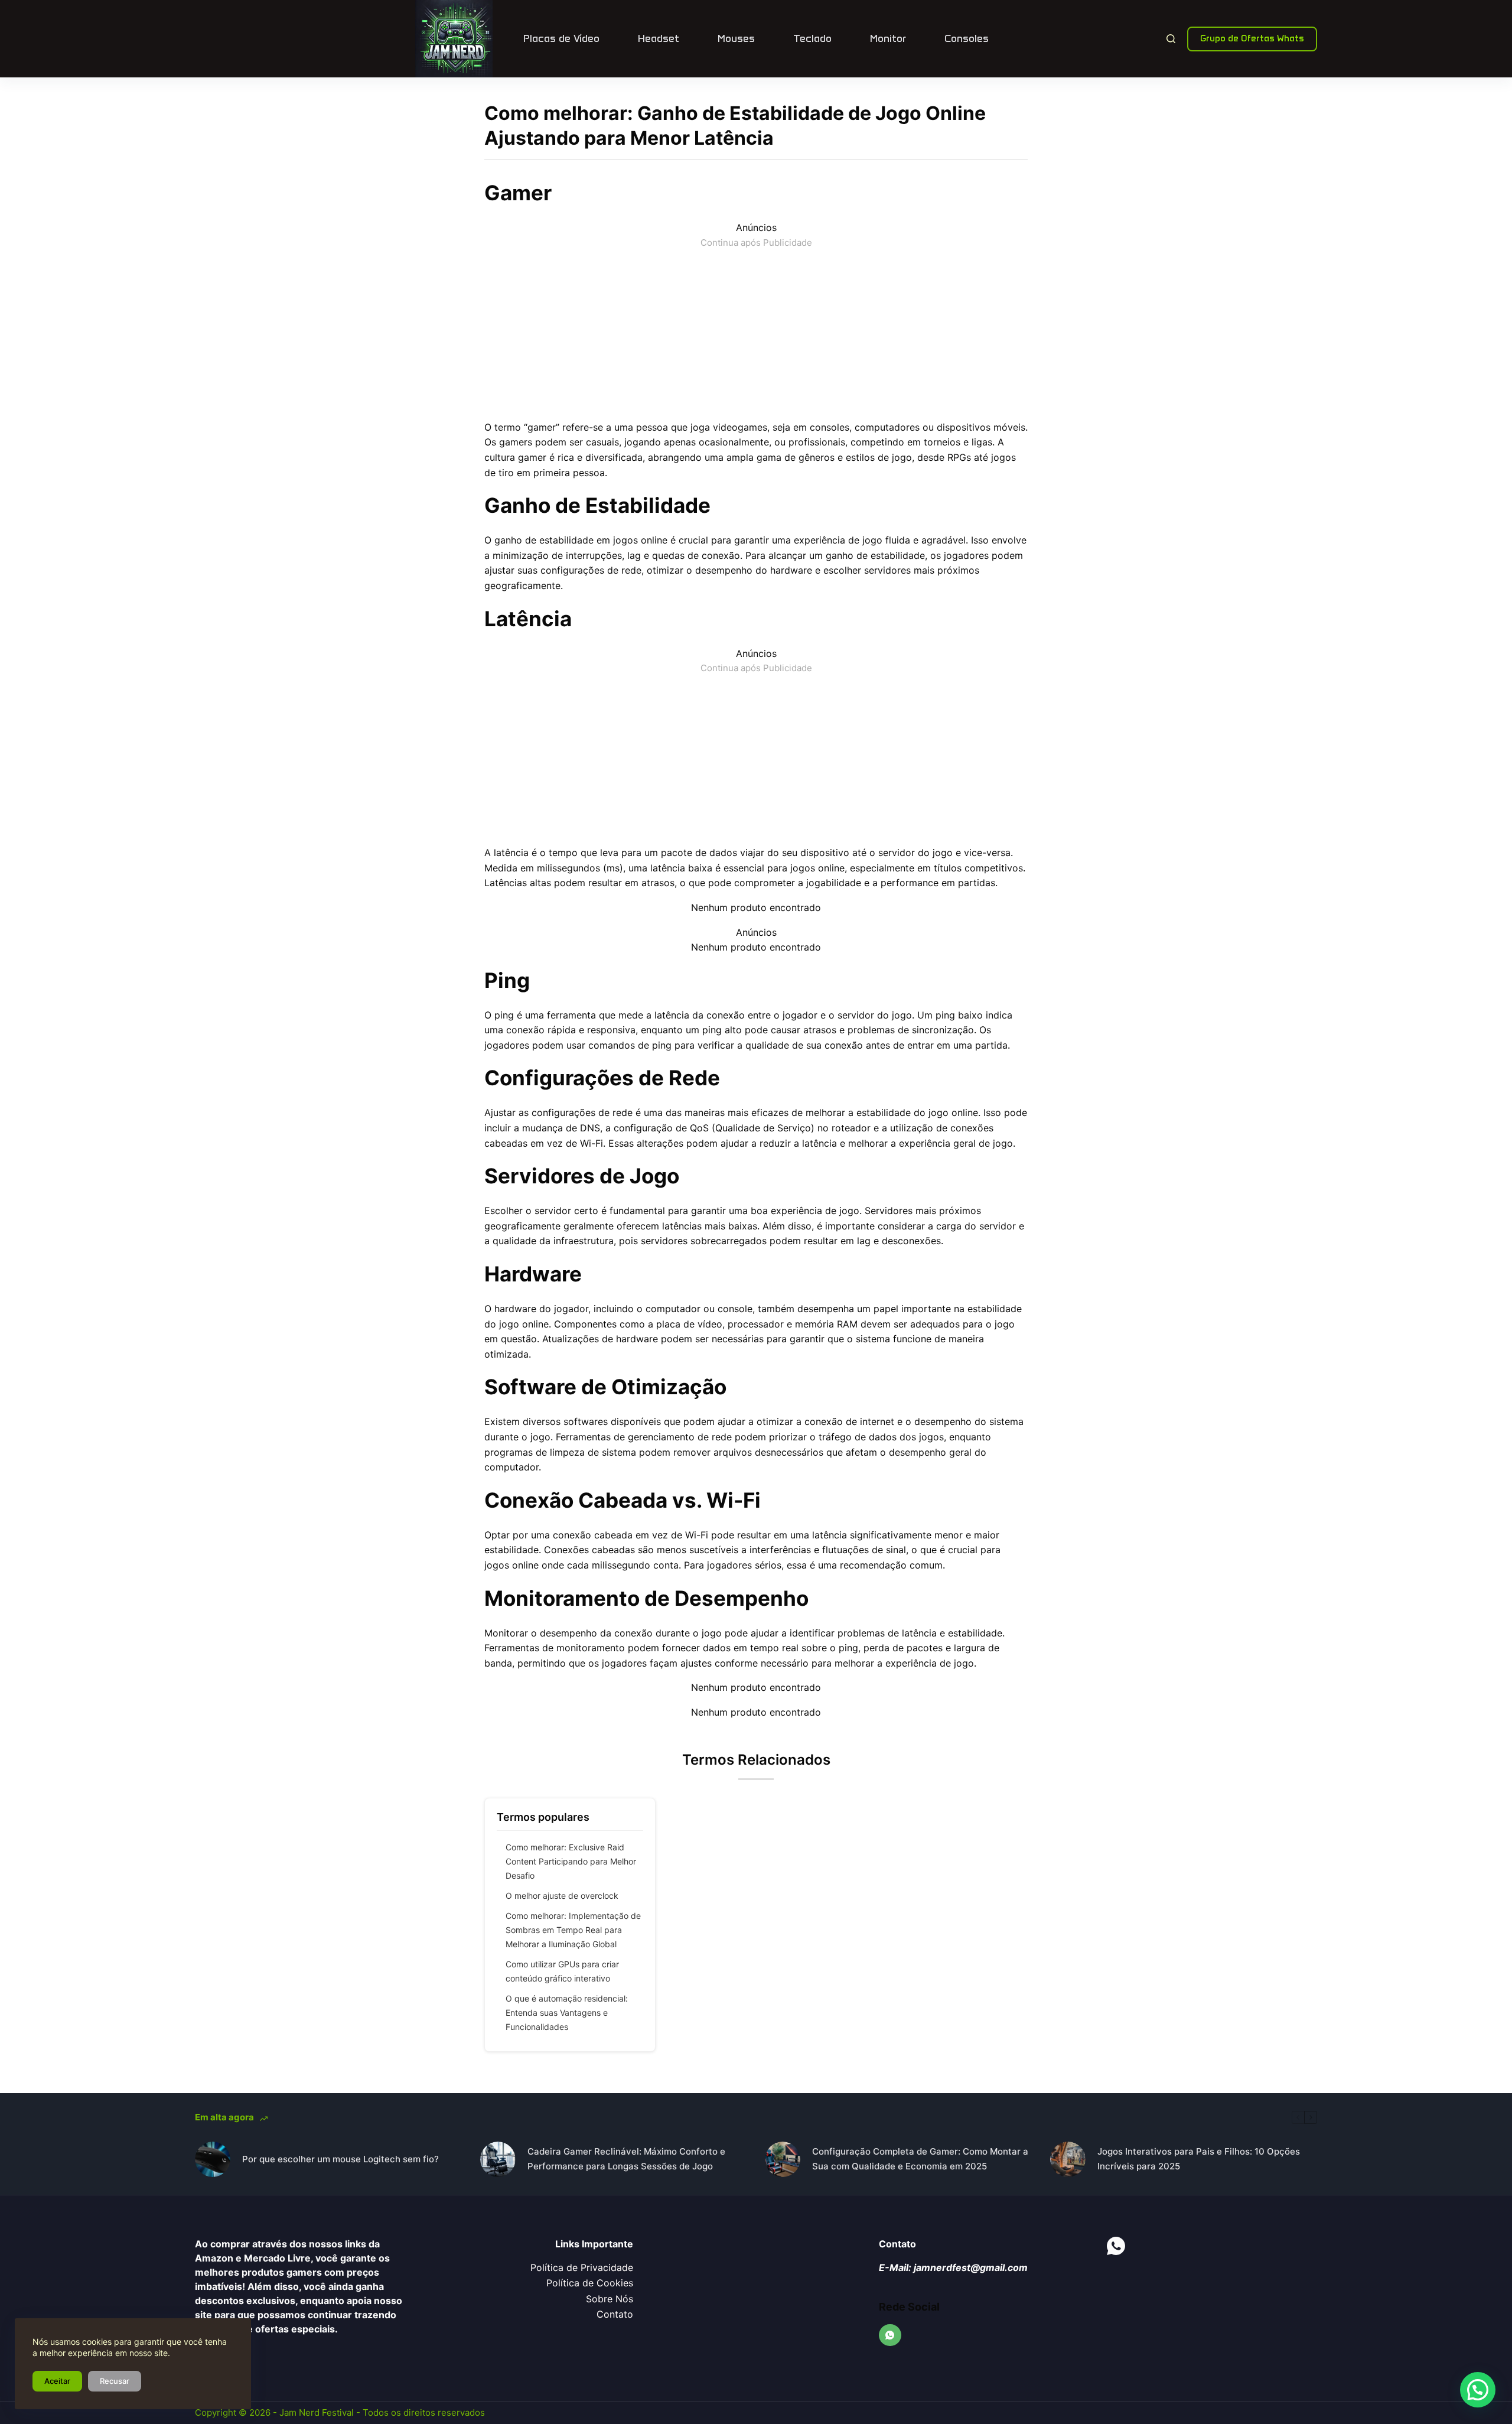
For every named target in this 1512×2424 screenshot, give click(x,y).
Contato (615, 2314)
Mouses (736, 38)
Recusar (115, 2381)
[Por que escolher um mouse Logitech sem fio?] (213, 2159)
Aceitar (57, 2381)
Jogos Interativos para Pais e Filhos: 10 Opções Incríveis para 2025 (1199, 2159)
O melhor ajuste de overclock (562, 1896)
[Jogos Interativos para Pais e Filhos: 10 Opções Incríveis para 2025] (1068, 2159)
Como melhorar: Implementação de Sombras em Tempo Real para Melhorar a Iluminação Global (573, 1930)
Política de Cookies (590, 2283)
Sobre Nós (610, 2299)
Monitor (888, 38)
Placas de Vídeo (561, 38)
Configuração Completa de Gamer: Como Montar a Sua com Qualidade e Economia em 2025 (920, 2159)
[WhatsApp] (890, 2335)
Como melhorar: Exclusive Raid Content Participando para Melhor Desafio (571, 1861)
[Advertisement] (756, 333)
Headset (659, 38)
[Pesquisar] (1171, 39)
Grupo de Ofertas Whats (1252, 38)
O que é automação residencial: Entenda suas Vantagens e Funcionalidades (567, 2013)
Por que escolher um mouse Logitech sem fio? (340, 2159)
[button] (1478, 2390)
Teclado (812, 38)
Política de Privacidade (582, 2267)
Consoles (967, 38)
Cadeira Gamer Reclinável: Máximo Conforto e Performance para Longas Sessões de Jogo (626, 2159)
